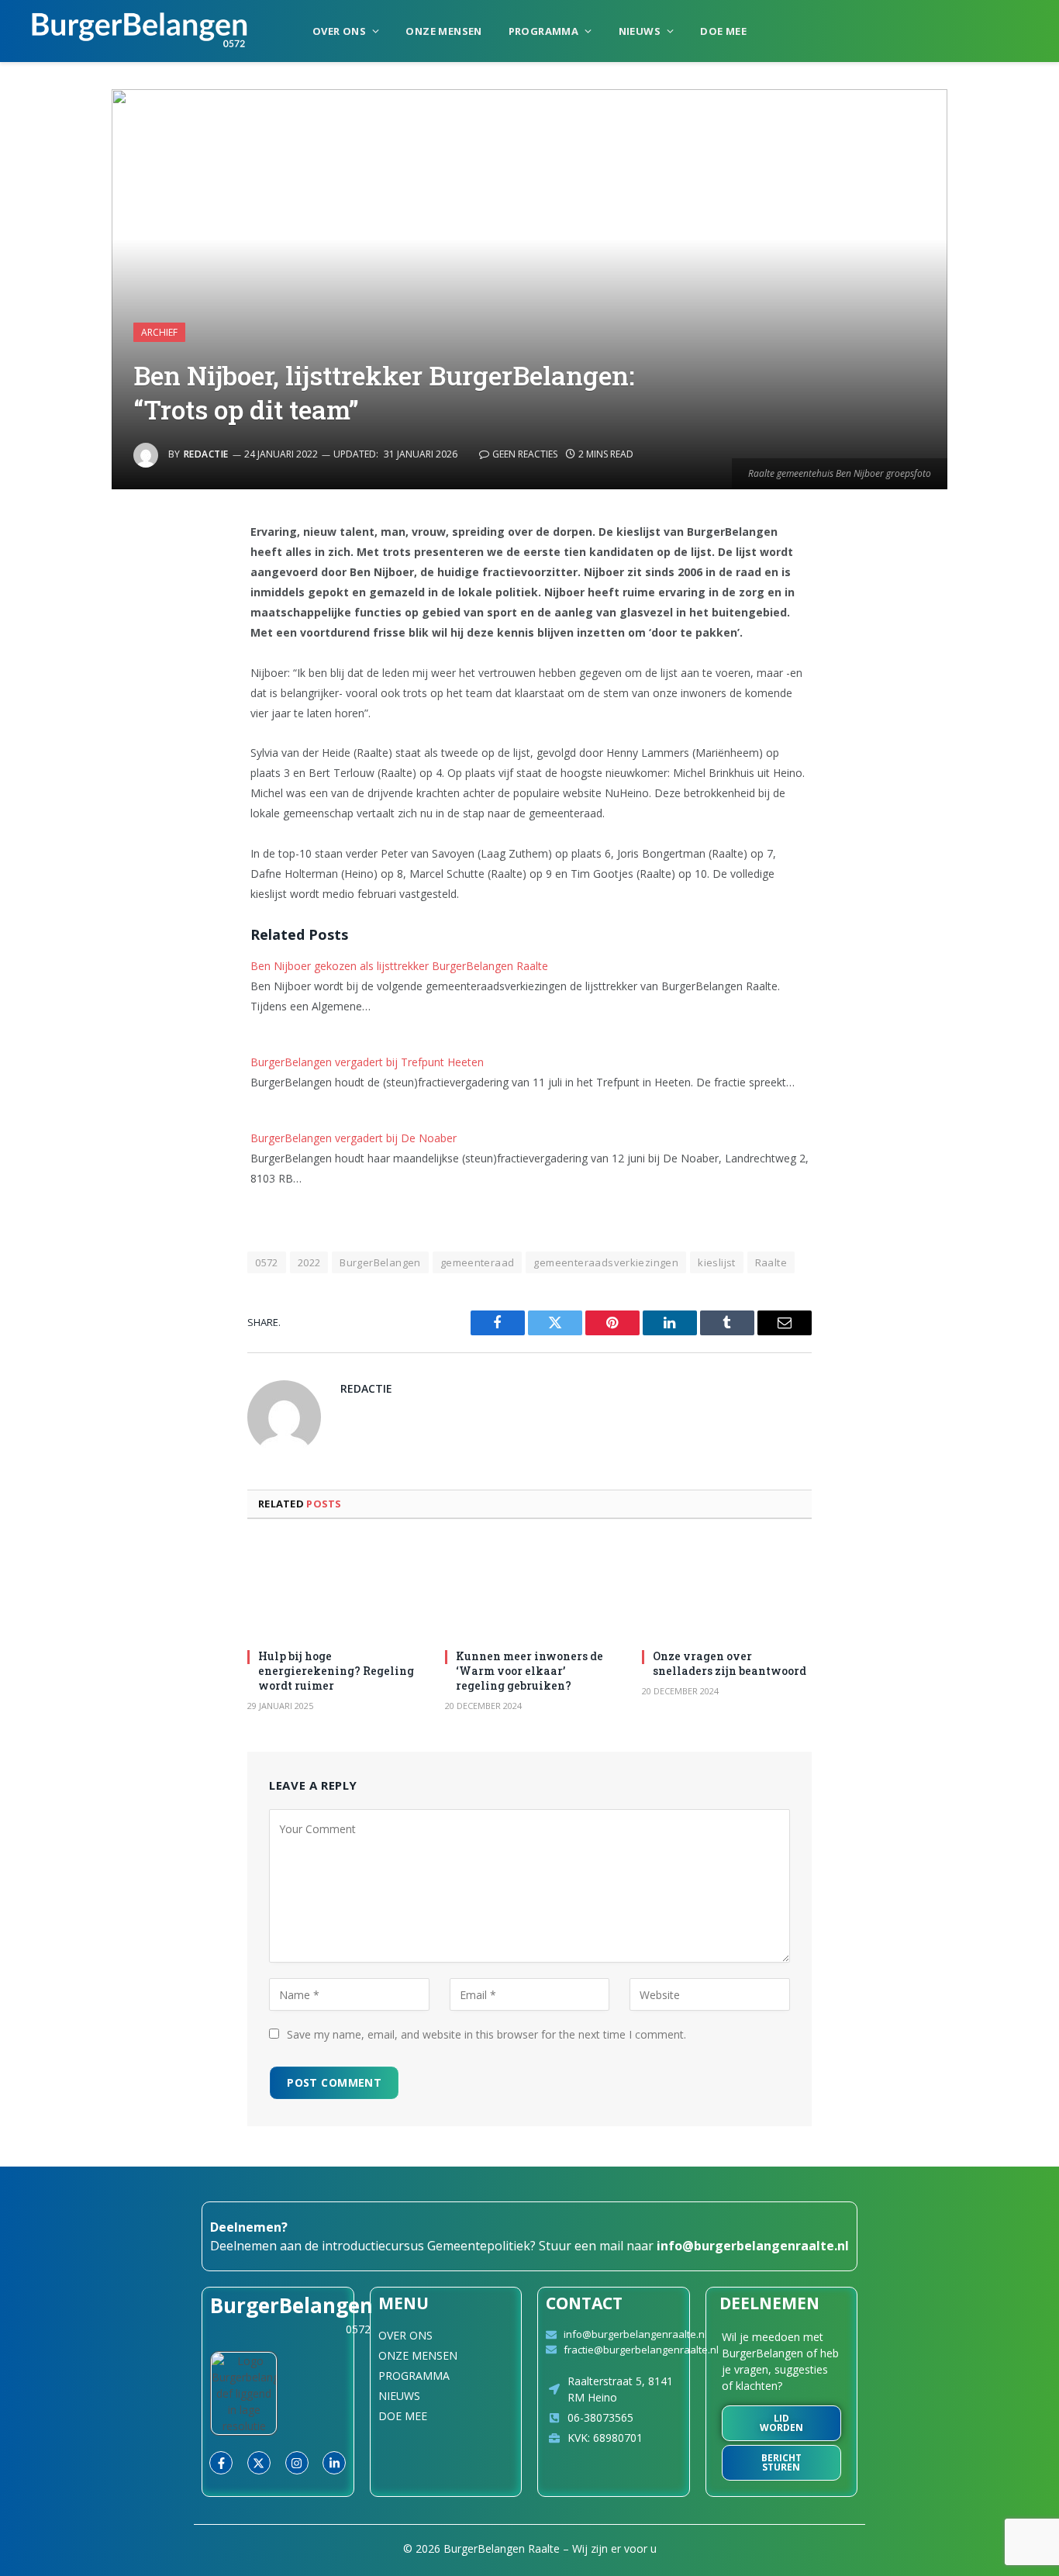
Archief (159, 332)
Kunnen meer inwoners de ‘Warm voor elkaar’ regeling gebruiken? (529, 1671)
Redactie (206, 454)
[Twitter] (123, 613)
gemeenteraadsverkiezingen (606, 1262)
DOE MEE (723, 31)
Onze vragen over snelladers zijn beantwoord (730, 1663)
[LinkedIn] (123, 652)
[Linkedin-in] (334, 2463)
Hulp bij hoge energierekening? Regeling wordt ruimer (336, 1671)
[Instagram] (297, 2463)
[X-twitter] (259, 2463)
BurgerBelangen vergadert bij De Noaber (354, 1138)
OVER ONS (339, 31)
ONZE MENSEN (443, 31)
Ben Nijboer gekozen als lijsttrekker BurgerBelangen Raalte (399, 966)
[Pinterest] (123, 692)
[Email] (123, 731)
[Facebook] (123, 573)
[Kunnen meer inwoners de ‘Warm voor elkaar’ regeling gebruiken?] (530, 1588)
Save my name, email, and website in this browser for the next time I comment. (486, 2034)
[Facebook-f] (221, 2463)
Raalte (771, 1262)
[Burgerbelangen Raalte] (140, 31)
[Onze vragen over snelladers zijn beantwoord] (727, 1588)
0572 (267, 1262)
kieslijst (717, 1262)
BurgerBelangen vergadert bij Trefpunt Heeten (367, 1062)
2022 (309, 1262)
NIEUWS (640, 31)
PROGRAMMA (544, 31)
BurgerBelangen (380, 1262)
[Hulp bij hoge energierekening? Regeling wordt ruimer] (332, 1588)
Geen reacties (525, 454)
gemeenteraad (478, 1262)
